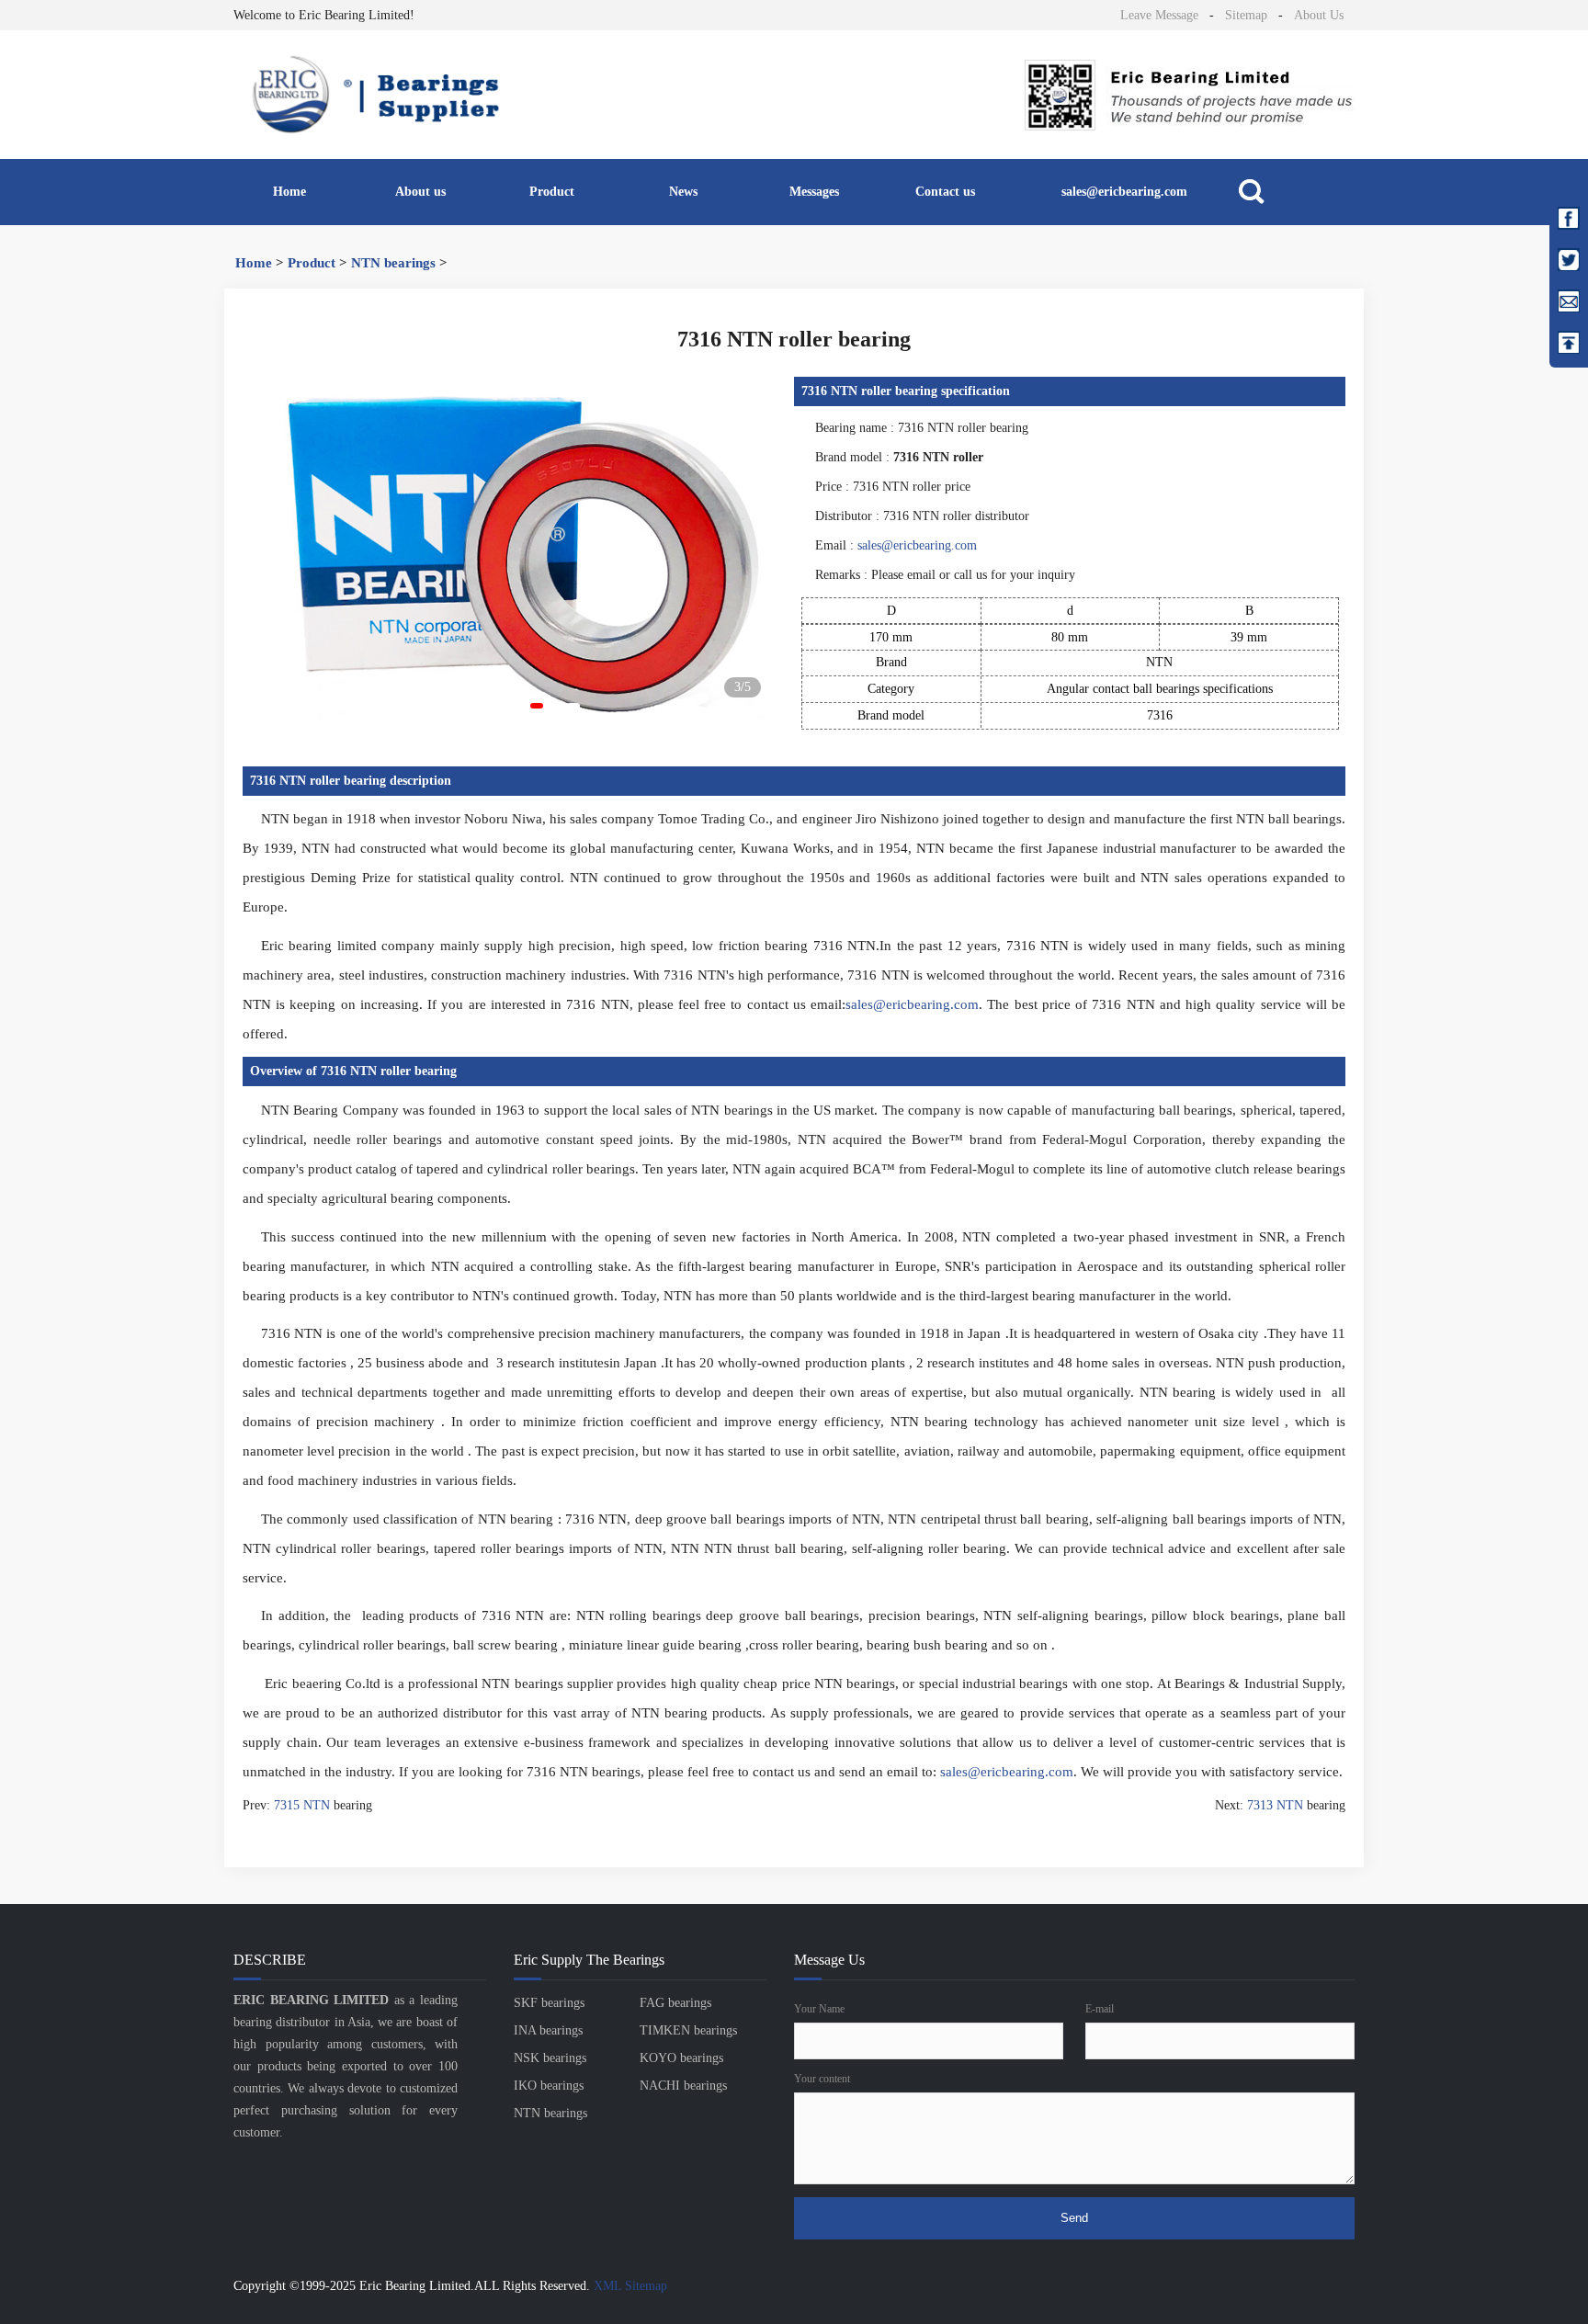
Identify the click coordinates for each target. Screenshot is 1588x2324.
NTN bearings (393, 263)
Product (552, 192)
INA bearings (548, 2030)
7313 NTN (1275, 1805)
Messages (814, 192)
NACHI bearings (683, 2086)
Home (289, 192)
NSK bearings (550, 2058)
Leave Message (1159, 15)
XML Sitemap (630, 2286)
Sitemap (1246, 15)
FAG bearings (675, 2003)
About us (420, 192)
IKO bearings (549, 2086)
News (683, 192)
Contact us (945, 192)
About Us (1319, 15)
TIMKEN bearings (688, 2030)
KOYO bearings (681, 2058)
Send (1074, 2218)
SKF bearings (549, 2003)
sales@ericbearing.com (1124, 192)
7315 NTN (302, 1805)
